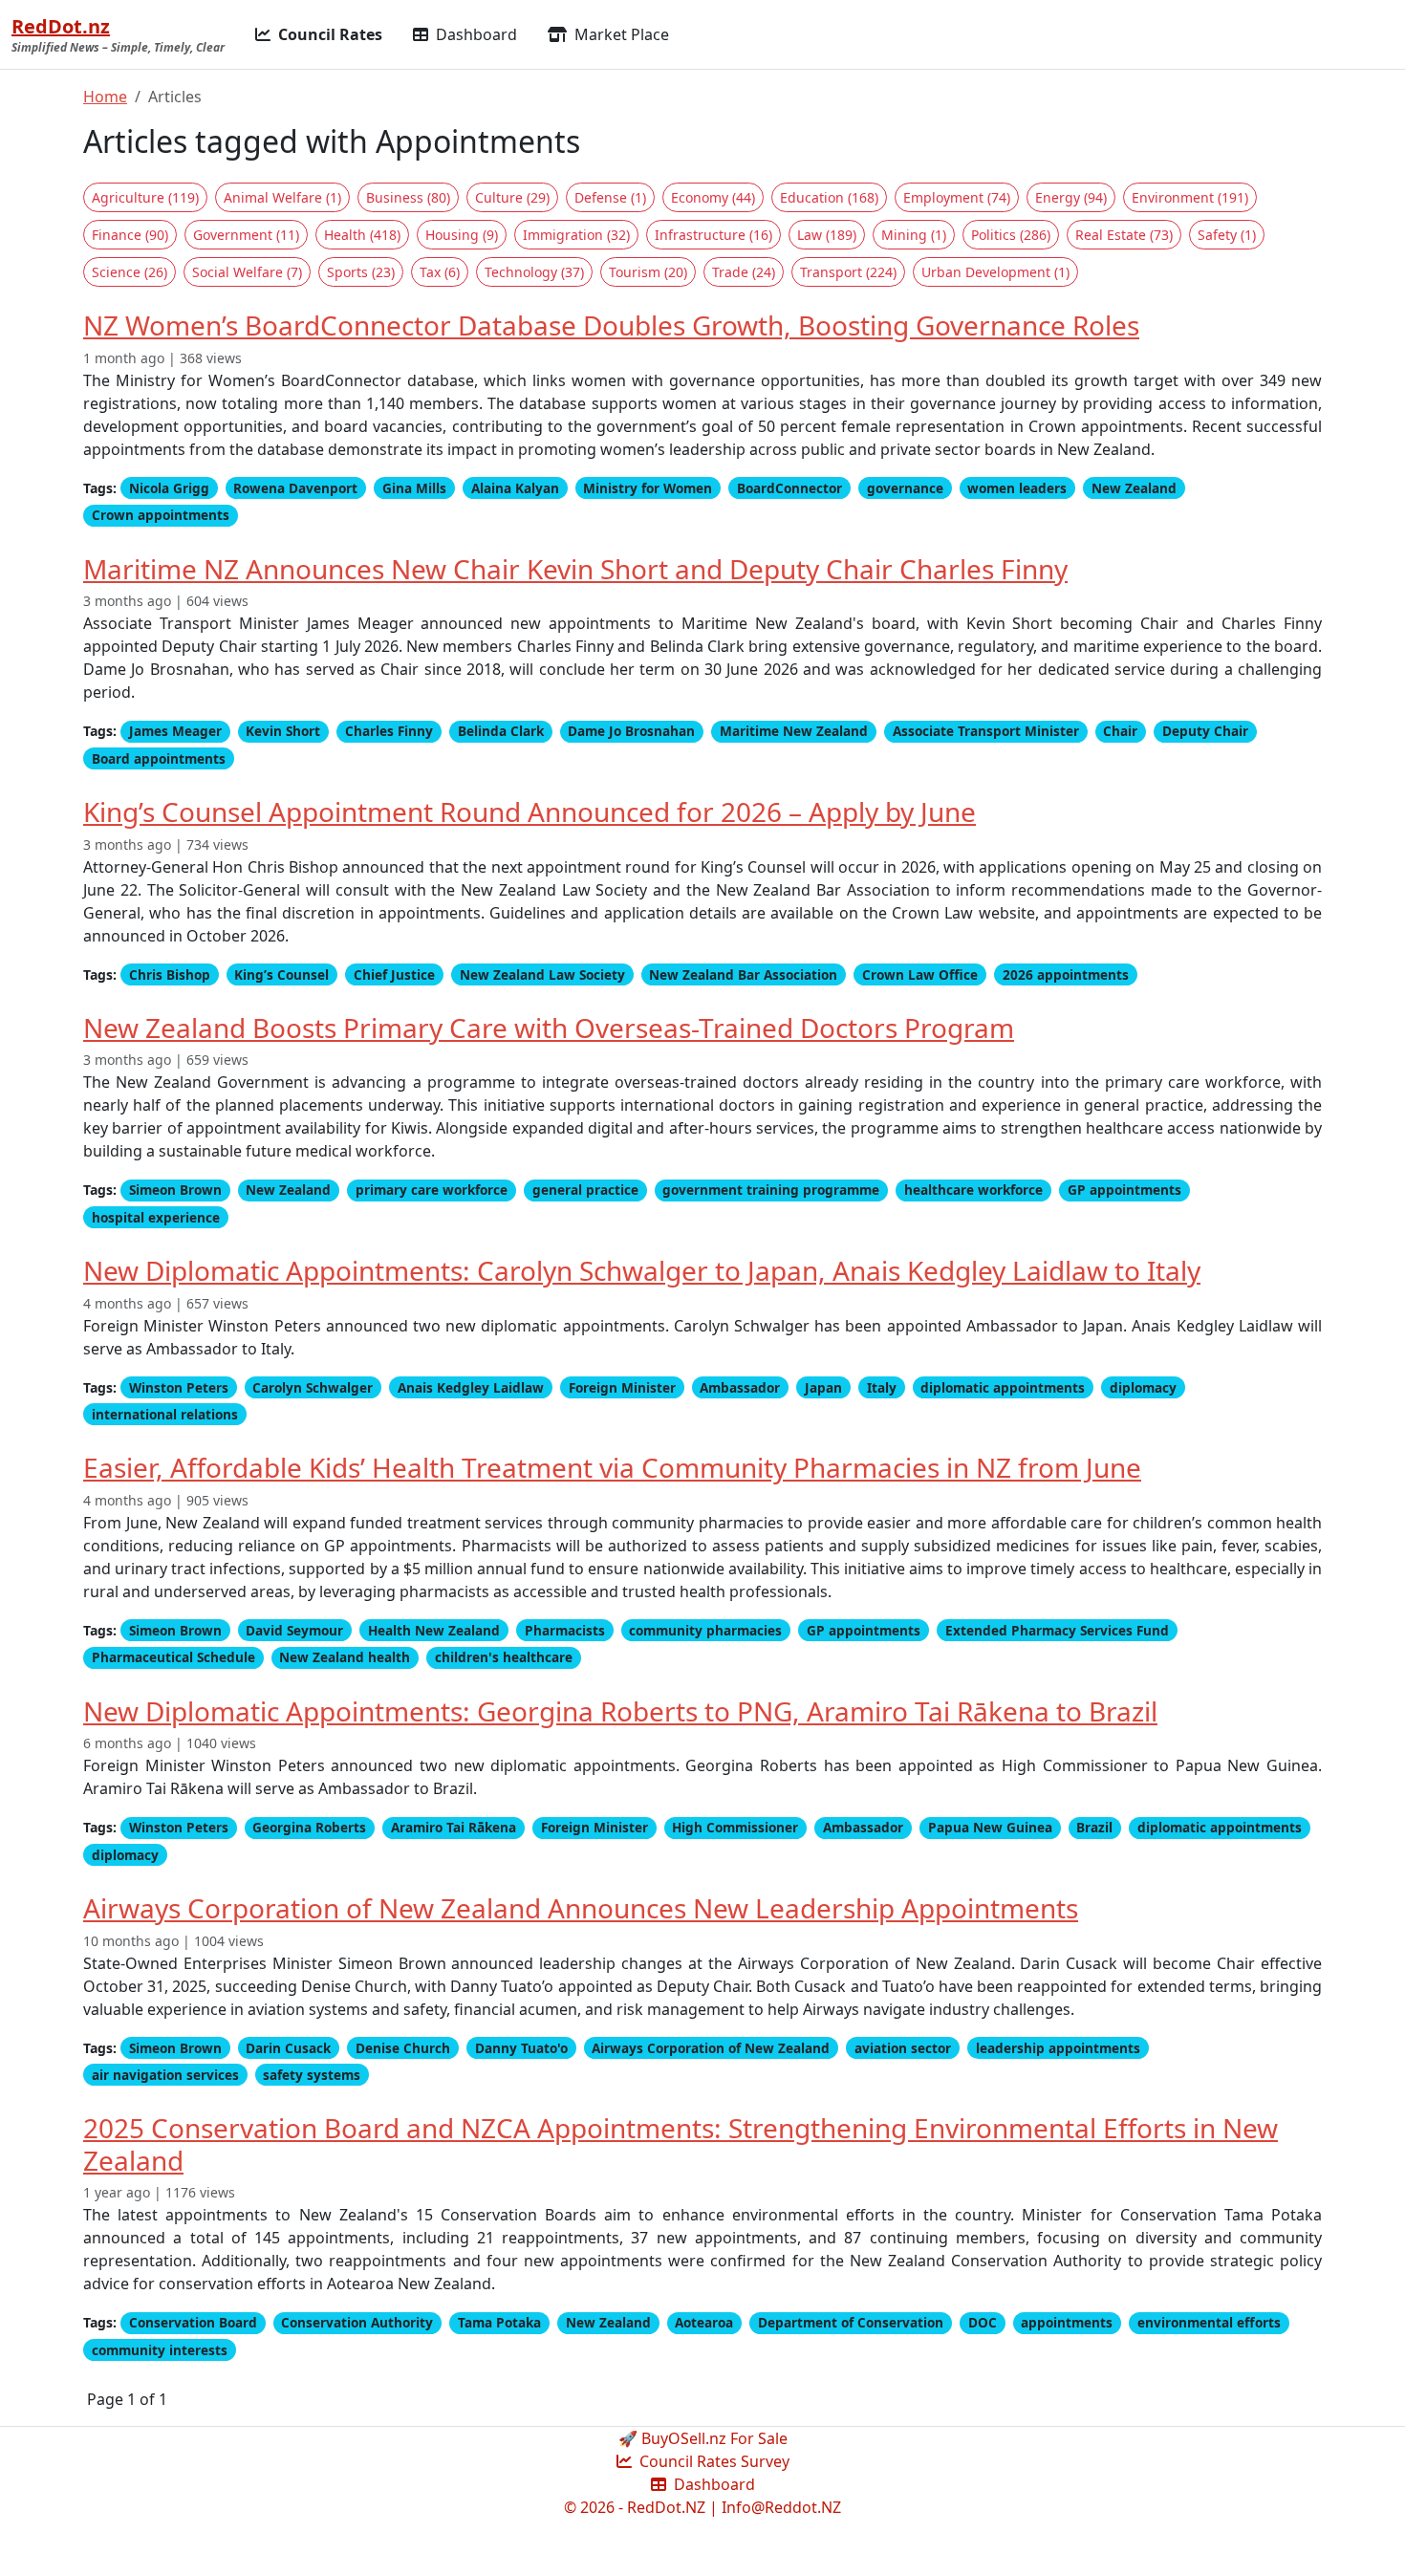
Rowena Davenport (295, 488)
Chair (1120, 731)
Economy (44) (713, 197)
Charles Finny (389, 731)
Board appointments (159, 758)
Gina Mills (414, 488)
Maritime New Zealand (794, 731)
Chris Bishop (170, 974)
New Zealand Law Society (542, 974)
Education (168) (829, 197)
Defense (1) (610, 197)
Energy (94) (1071, 197)
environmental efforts (1209, 2322)
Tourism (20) (648, 272)
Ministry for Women (648, 488)
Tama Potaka (499, 2322)
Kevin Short (283, 731)
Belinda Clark (501, 731)
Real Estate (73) (1124, 235)
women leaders (1017, 488)
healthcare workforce (973, 1190)
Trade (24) (744, 272)
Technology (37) (534, 272)
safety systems (312, 2075)
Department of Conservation (851, 2322)
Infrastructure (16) (713, 235)
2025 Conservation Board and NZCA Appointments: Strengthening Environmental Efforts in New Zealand (681, 2144)
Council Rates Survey (713, 2461)
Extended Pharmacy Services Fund (1057, 1630)
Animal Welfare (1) (282, 197)
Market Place (620, 34)
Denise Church (403, 2048)
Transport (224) (848, 272)
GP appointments (1124, 1190)
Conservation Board (193, 2322)
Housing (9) (462, 235)
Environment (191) (1190, 197)
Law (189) (827, 235)
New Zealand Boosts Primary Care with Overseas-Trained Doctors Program (549, 1028)
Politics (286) (1011, 235)
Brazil (1094, 1827)
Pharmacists (565, 1630)
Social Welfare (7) (247, 272)
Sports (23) (361, 272)
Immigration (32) (576, 235)
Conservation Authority (357, 2322)
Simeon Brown (175, 1190)
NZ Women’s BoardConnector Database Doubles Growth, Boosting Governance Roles (611, 325)
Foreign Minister (622, 1387)
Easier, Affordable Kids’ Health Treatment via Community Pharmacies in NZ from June (612, 1467)
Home (105, 97)
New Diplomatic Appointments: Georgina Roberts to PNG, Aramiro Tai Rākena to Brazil (620, 1711)
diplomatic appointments (1003, 1387)
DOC (983, 2322)
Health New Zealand (434, 1630)
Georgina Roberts (309, 1827)
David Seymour (294, 1630)
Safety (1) (1227, 235)
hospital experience (156, 1217)
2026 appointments (1066, 974)
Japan (823, 1387)
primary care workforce (432, 1190)
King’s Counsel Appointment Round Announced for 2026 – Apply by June (530, 812)
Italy (882, 1387)
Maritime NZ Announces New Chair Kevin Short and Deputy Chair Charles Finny (575, 569)
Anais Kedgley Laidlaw (471, 1387)
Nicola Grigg (169, 488)
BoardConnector (789, 488)
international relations (165, 1414)
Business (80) (408, 197)
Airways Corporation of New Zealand (711, 2048)
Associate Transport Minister (986, 731)
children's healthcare (504, 1657)
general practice (585, 1190)
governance (905, 488)
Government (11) (246, 235)
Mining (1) (914, 235)
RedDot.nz (61, 26)
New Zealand (1134, 488)
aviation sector (903, 2048)
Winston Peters (179, 1387)
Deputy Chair (1205, 731)
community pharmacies (705, 1630)
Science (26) (130, 272)
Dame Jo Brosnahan (631, 731)
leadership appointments (1058, 2048)
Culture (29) (512, 197)
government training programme (771, 1190)
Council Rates (328, 34)
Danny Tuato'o (521, 2048)
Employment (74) (957, 197)
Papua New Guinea (990, 1827)
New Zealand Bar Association (743, 974)
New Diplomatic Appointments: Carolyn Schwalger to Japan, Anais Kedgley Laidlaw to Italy (642, 1270)
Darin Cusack (288, 2048)
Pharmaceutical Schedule (173, 1657)
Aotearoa (704, 2322)
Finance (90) (130, 235)
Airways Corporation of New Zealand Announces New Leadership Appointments (581, 1908)
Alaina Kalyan (515, 488)
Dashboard (475, 34)
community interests (160, 2350)
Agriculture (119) (145, 197)
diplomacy (1143, 1387)
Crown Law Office (920, 974)
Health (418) (362, 235)
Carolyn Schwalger (313, 1387)
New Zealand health (345, 1657)
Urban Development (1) (995, 272)
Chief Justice (394, 974)
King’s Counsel (281, 974)
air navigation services (165, 2075)
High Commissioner (735, 1827)
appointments (1067, 2322)
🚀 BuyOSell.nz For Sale (703, 2438)
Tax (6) (440, 272)
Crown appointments (161, 515)
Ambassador (740, 1387)
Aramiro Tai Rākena (454, 1827)
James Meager (175, 731)
